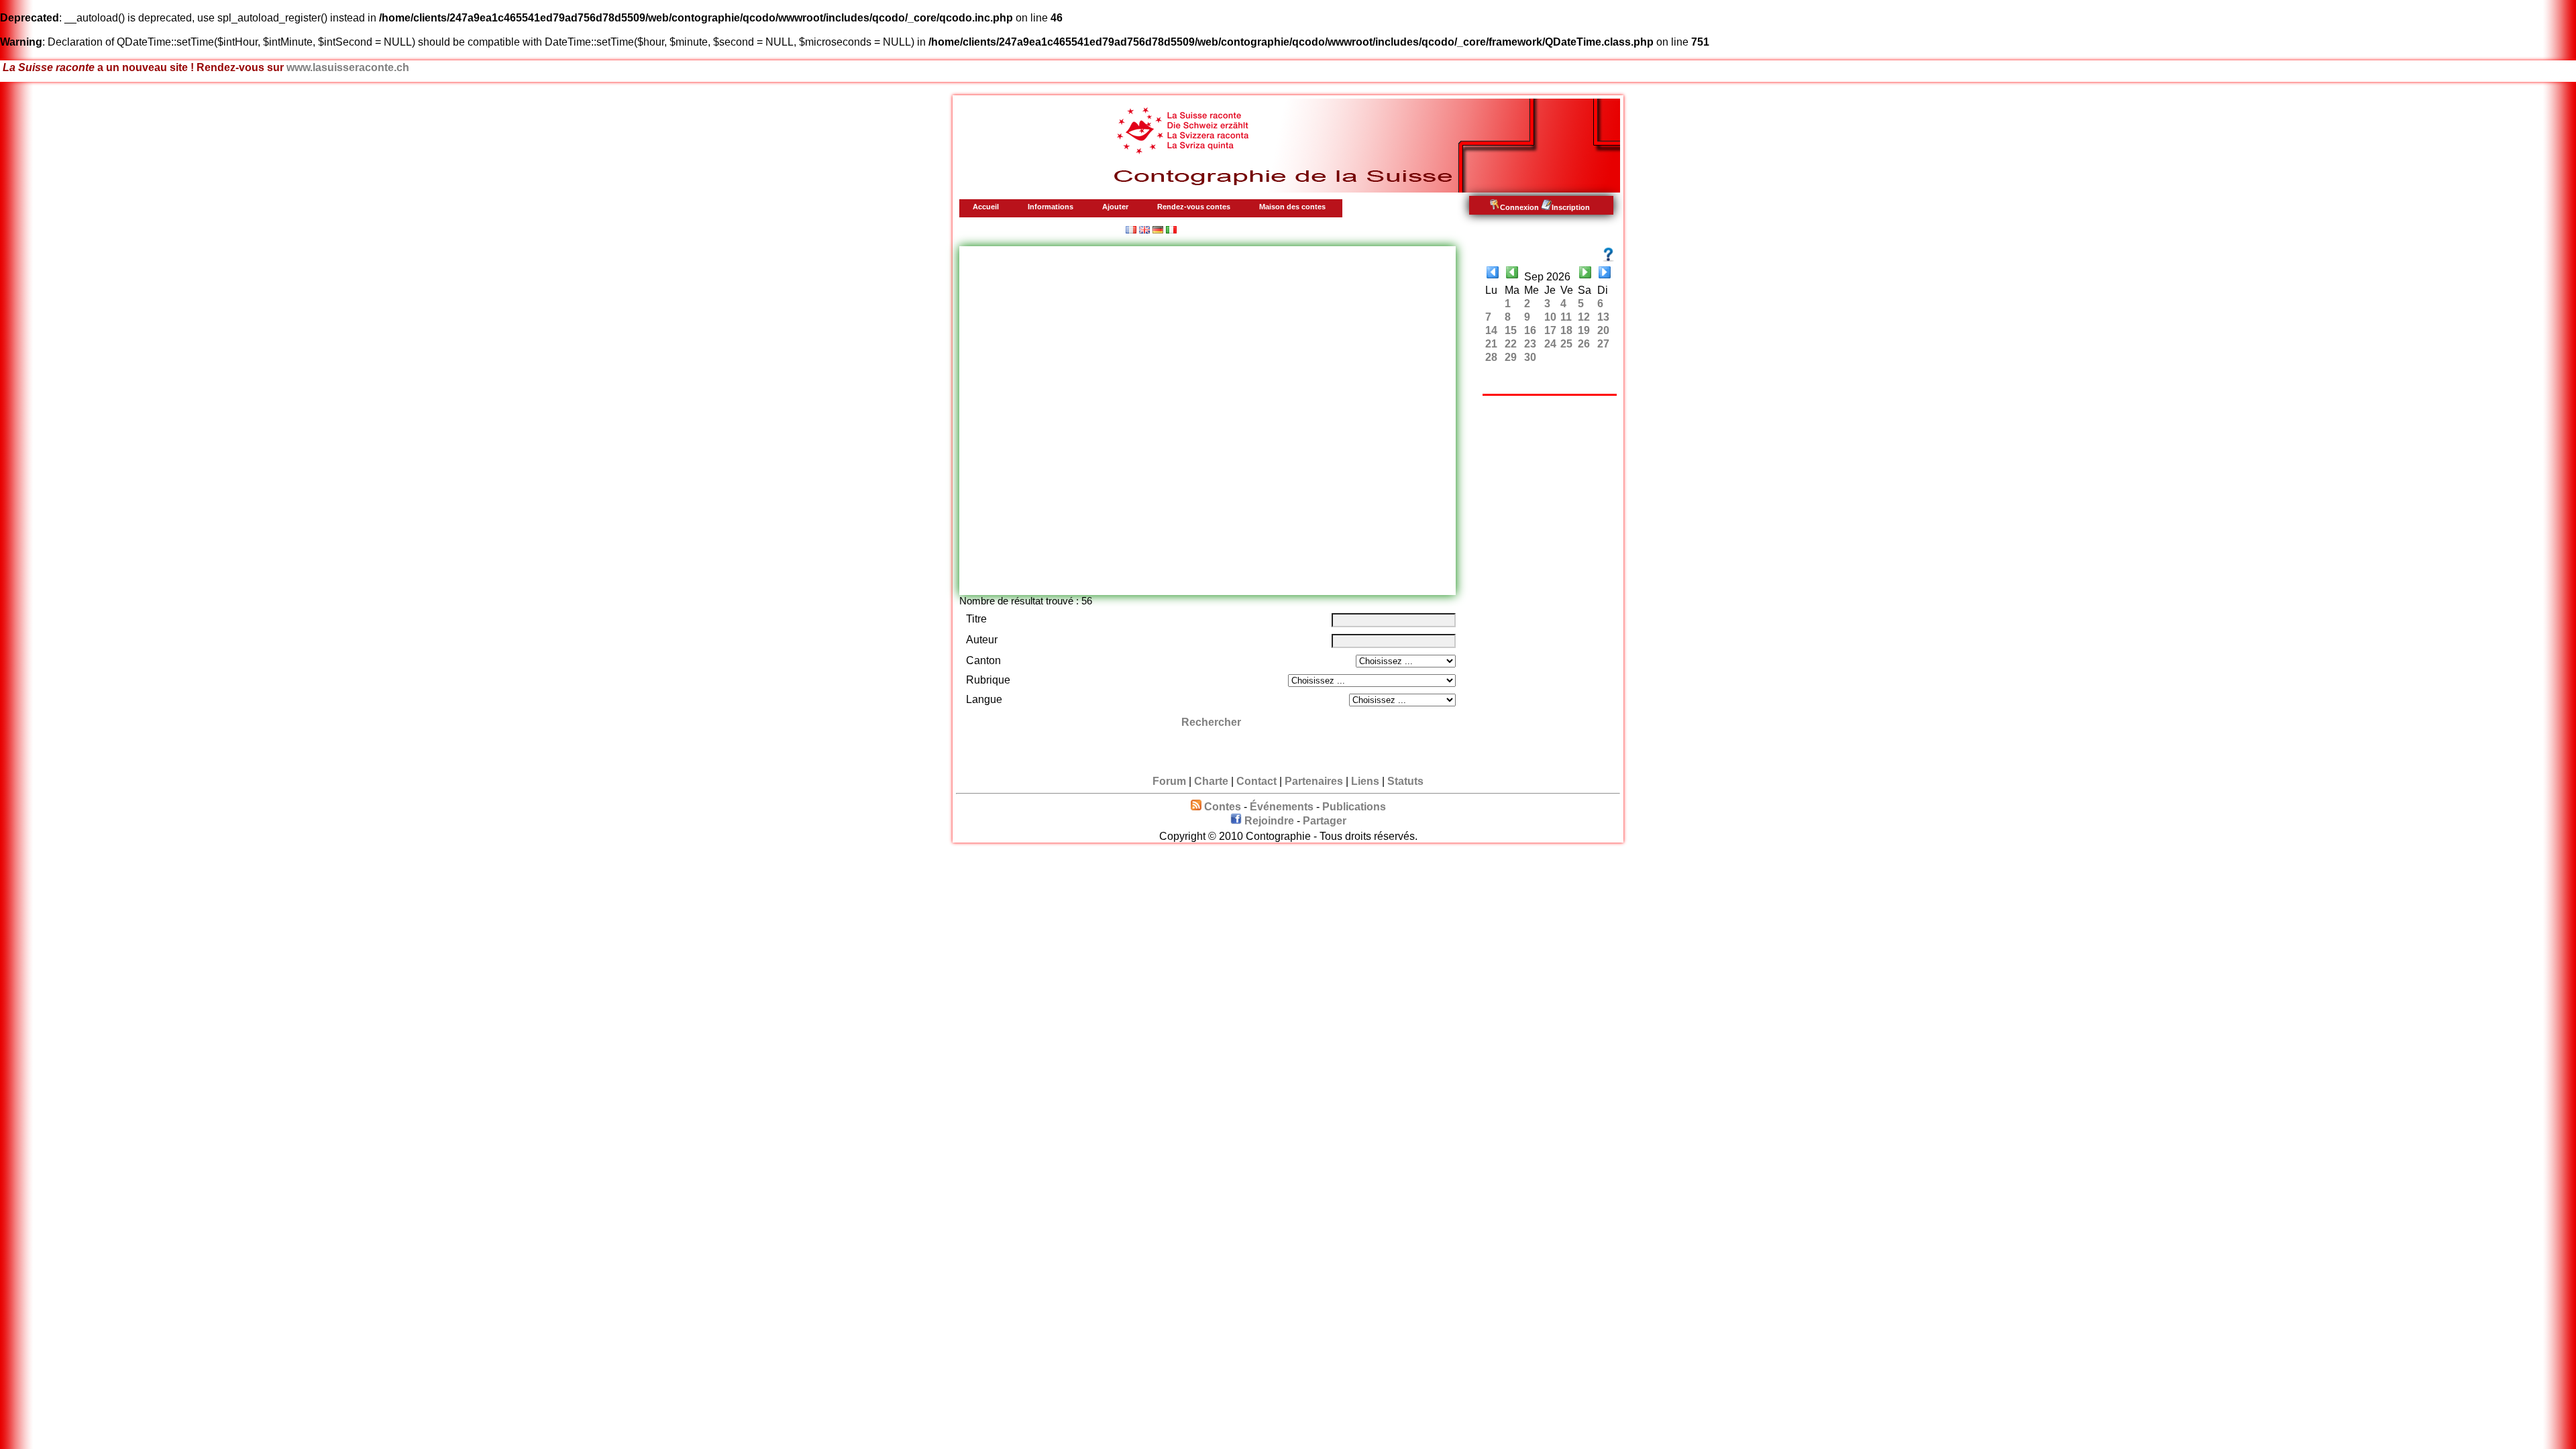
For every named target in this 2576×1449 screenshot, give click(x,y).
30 (1530, 357)
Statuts (1405, 781)
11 (1566, 317)
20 (1603, 330)
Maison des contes (1292, 207)
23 (1530, 344)
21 (1491, 344)
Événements (1282, 807)
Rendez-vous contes (1194, 207)
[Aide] (1608, 255)
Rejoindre (1269, 821)
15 (1511, 330)
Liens (1365, 781)
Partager (1325, 821)
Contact (1256, 781)
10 (1550, 317)
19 (1584, 330)
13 (1603, 317)
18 (1566, 330)
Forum (1169, 781)
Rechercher (1211, 722)
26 (1584, 344)
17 (1550, 330)
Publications (1354, 807)
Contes (1223, 807)
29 (1511, 357)
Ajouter (1115, 207)
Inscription (1571, 207)
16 (1530, 330)
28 (1491, 357)
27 (1603, 344)
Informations (1051, 207)
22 (1511, 344)
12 (1584, 317)
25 (1566, 344)
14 (1491, 330)
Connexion (1519, 207)
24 (1550, 344)
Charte (1211, 781)
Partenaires (1314, 781)
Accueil (986, 207)
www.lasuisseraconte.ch (348, 67)
